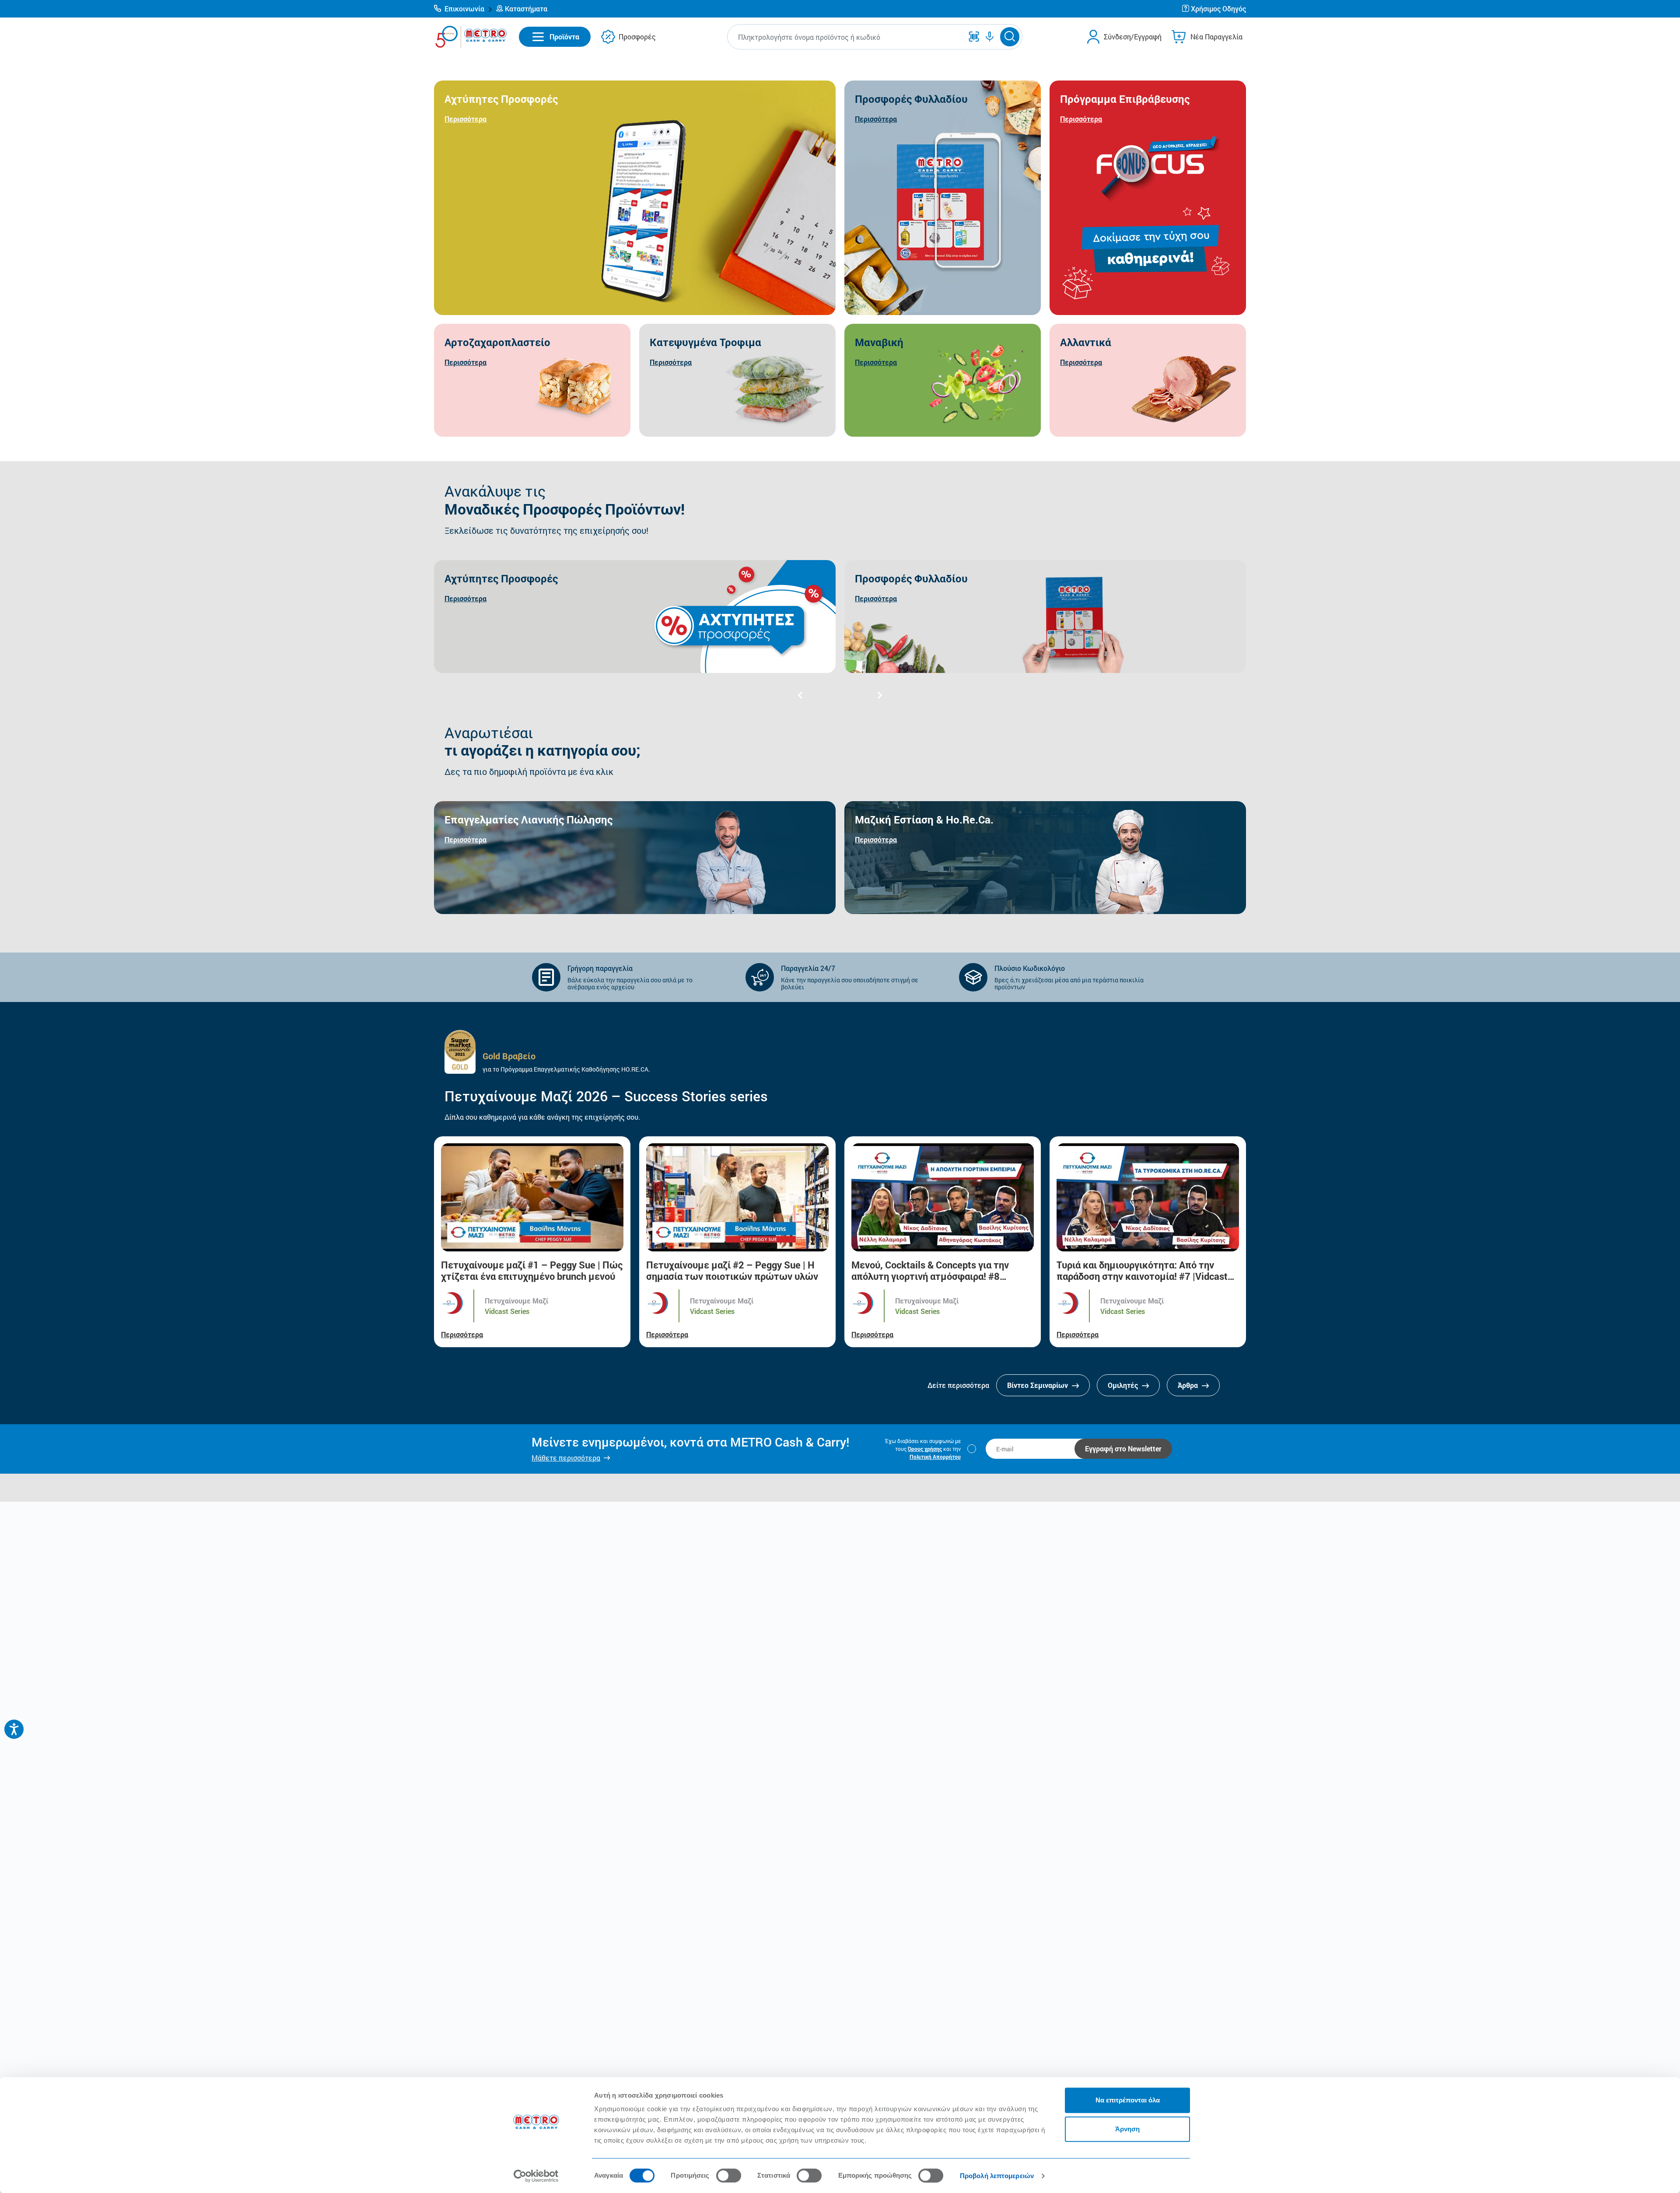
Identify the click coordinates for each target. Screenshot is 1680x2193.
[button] (463, 9)
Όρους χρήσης (925, 1449)
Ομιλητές (1124, 1385)
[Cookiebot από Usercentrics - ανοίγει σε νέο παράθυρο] (536, 2176)
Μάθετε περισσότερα (566, 1458)
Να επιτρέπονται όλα (1128, 2100)
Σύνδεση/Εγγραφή (1133, 37)
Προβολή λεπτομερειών (997, 2176)
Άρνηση (1127, 2129)
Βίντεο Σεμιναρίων (1038, 1385)
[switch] (729, 2175)
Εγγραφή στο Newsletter (1123, 1449)
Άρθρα (1189, 1385)
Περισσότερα (462, 1334)
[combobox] (847, 37)
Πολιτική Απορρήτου (935, 1457)
